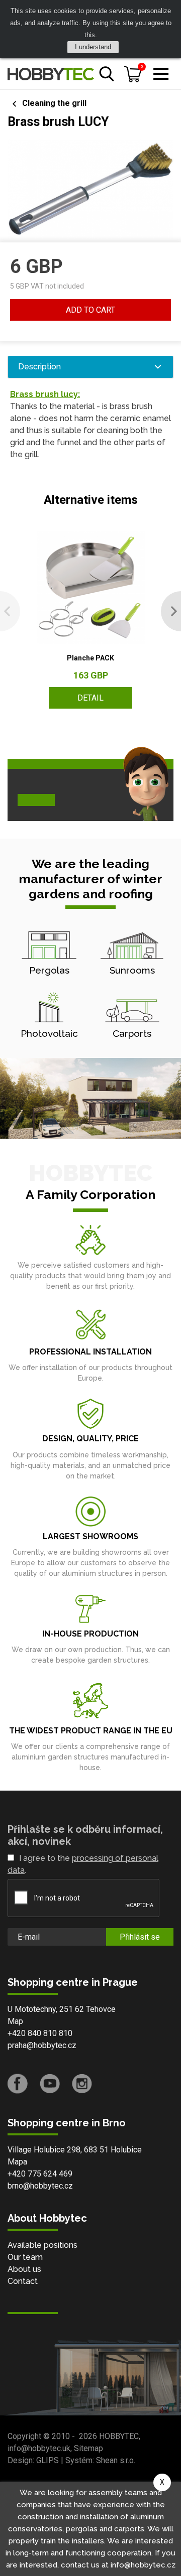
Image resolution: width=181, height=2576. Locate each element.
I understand (93, 47)
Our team (25, 2257)
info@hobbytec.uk (39, 2448)
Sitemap (88, 2448)
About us (24, 2269)
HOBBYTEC (119, 2436)
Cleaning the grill (54, 103)
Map (15, 2021)
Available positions (42, 2245)
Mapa (17, 2162)
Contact (23, 2281)
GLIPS (48, 2460)
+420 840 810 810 (40, 2033)
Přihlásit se (140, 1937)
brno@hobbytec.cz (40, 2186)
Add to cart (90, 310)
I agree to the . (83, 1864)
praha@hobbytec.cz (42, 2045)
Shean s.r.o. (116, 2460)
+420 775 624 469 (40, 2174)
